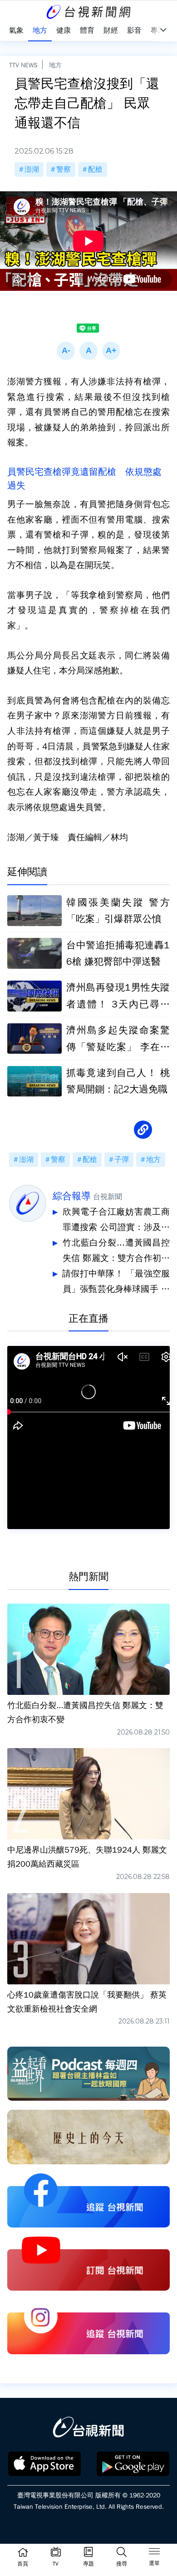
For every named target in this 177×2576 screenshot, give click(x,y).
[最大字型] (111, 351)
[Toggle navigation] (154, 2553)
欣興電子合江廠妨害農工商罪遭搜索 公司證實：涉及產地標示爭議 (116, 1221)
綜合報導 (72, 1196)
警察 (64, 169)
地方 (55, 65)
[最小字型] (66, 351)
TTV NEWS (23, 65)
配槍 (95, 169)
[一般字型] (88, 351)
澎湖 (32, 169)
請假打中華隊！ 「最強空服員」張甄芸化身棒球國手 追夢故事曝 (116, 1283)
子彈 (122, 1160)
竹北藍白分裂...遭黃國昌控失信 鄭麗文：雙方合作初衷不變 (116, 1252)
